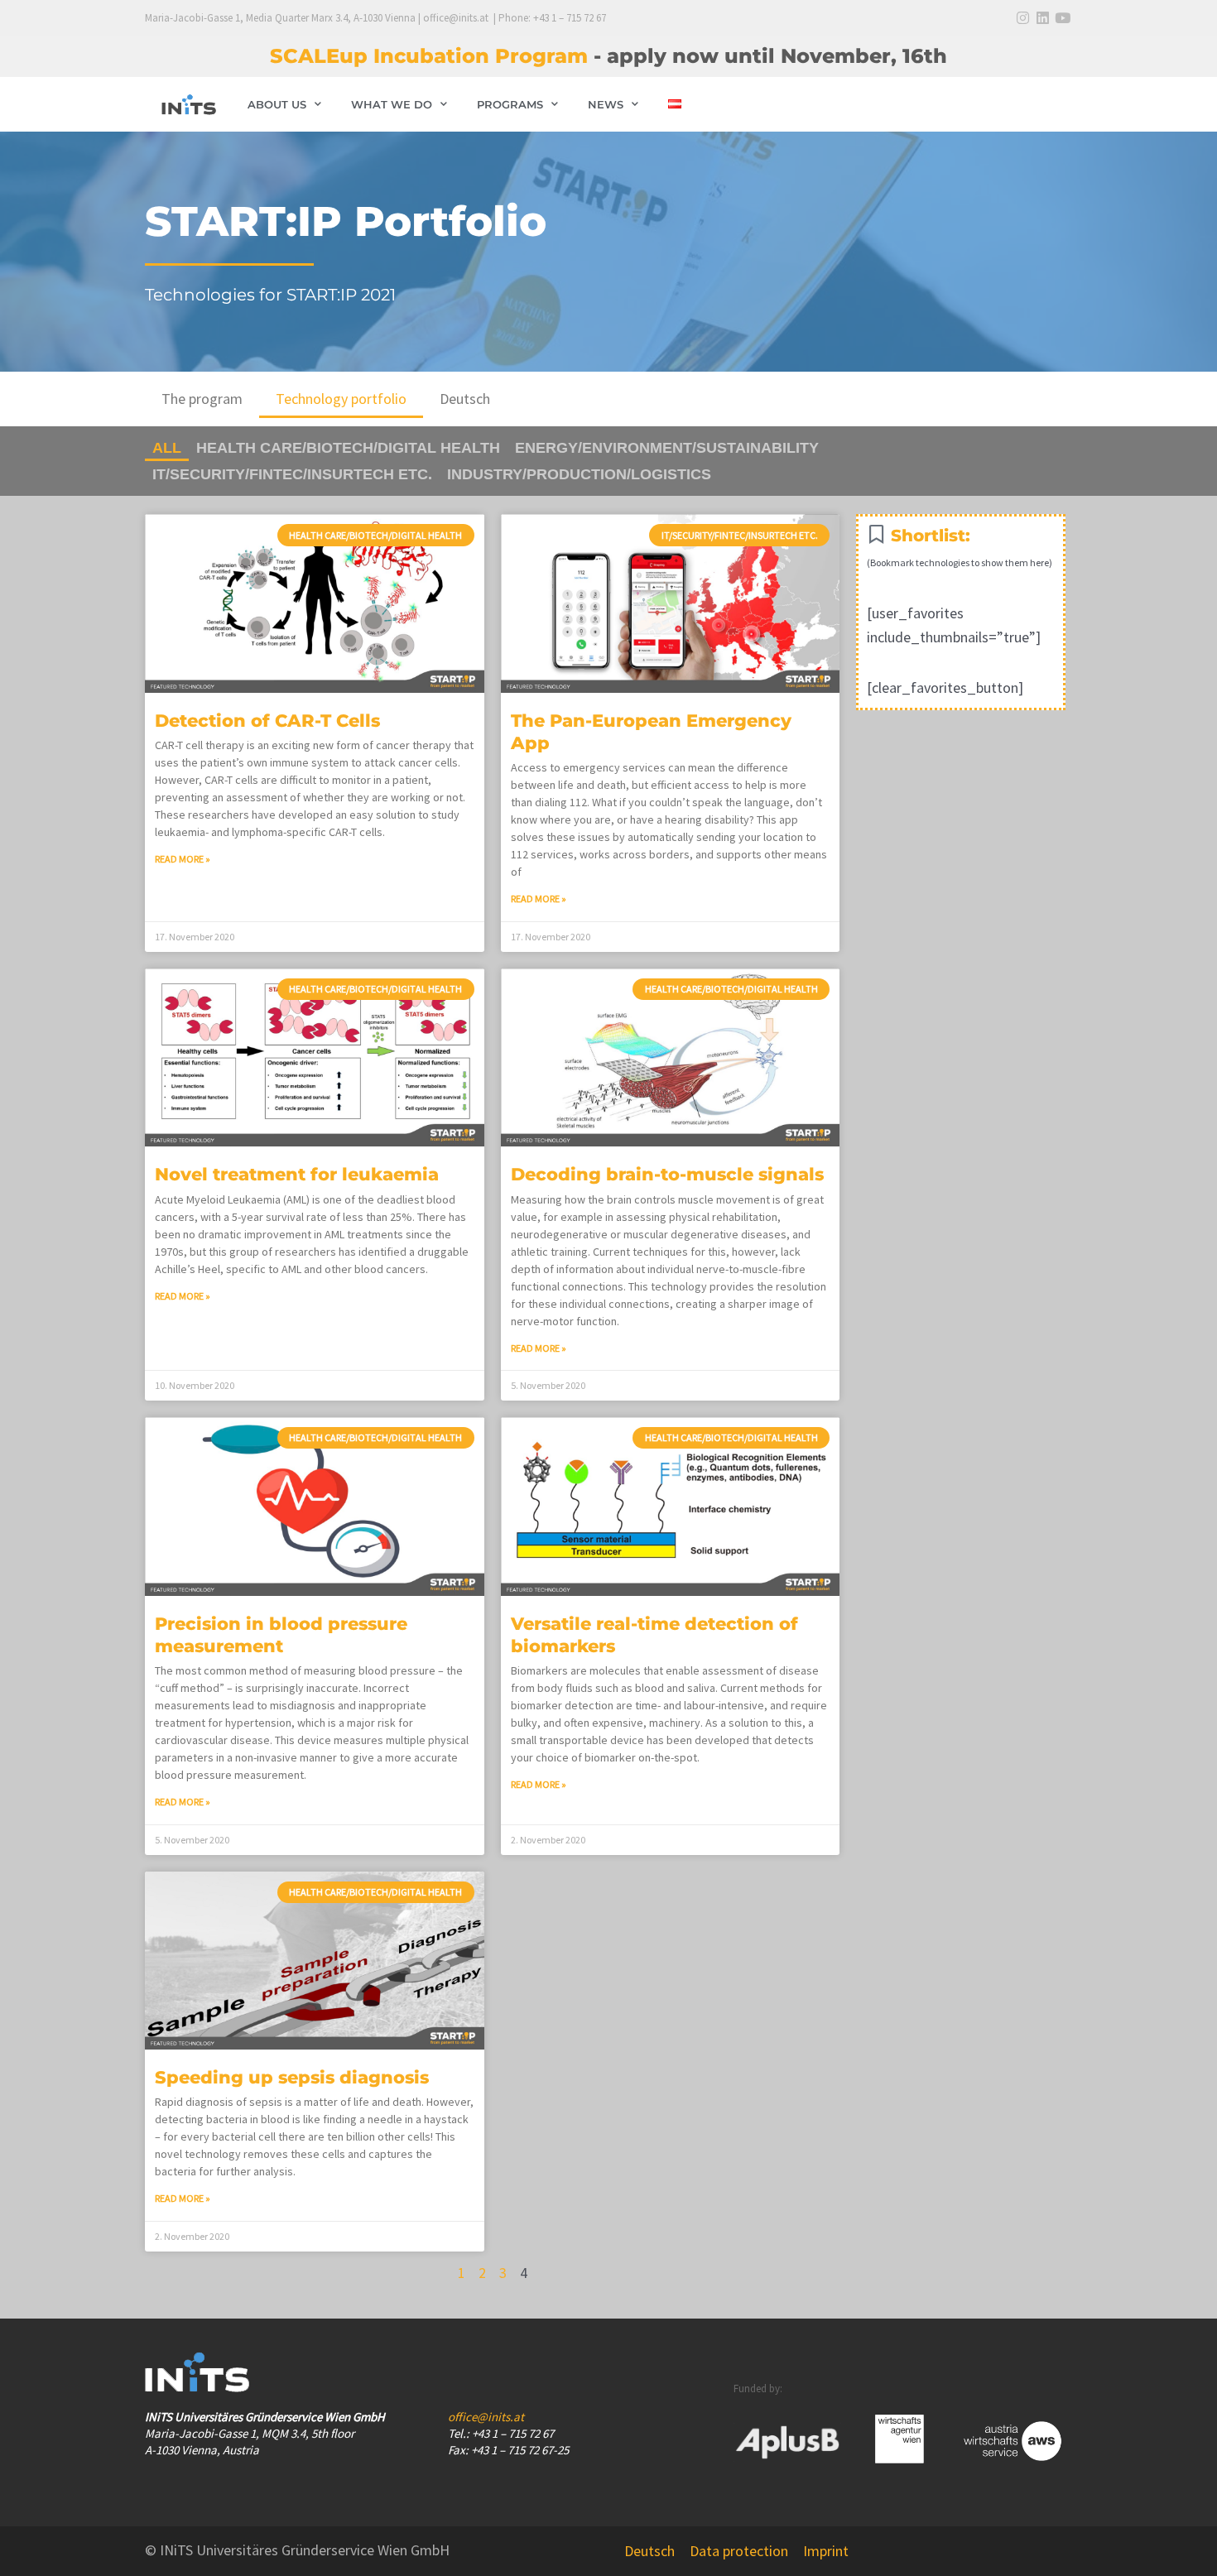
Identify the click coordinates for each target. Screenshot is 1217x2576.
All (167, 448)
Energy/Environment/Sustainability (667, 448)
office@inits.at (486, 2417)
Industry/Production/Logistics (579, 474)
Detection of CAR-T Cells (267, 721)
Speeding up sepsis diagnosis (292, 2077)
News (606, 104)
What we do (392, 104)
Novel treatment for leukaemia (297, 1174)
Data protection (739, 2551)
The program (202, 399)
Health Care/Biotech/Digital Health (348, 448)
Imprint (826, 2551)
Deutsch (465, 399)
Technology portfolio (341, 399)
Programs (510, 104)
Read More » (183, 859)
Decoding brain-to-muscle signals (667, 1174)
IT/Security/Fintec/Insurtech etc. (292, 474)
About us (277, 104)
